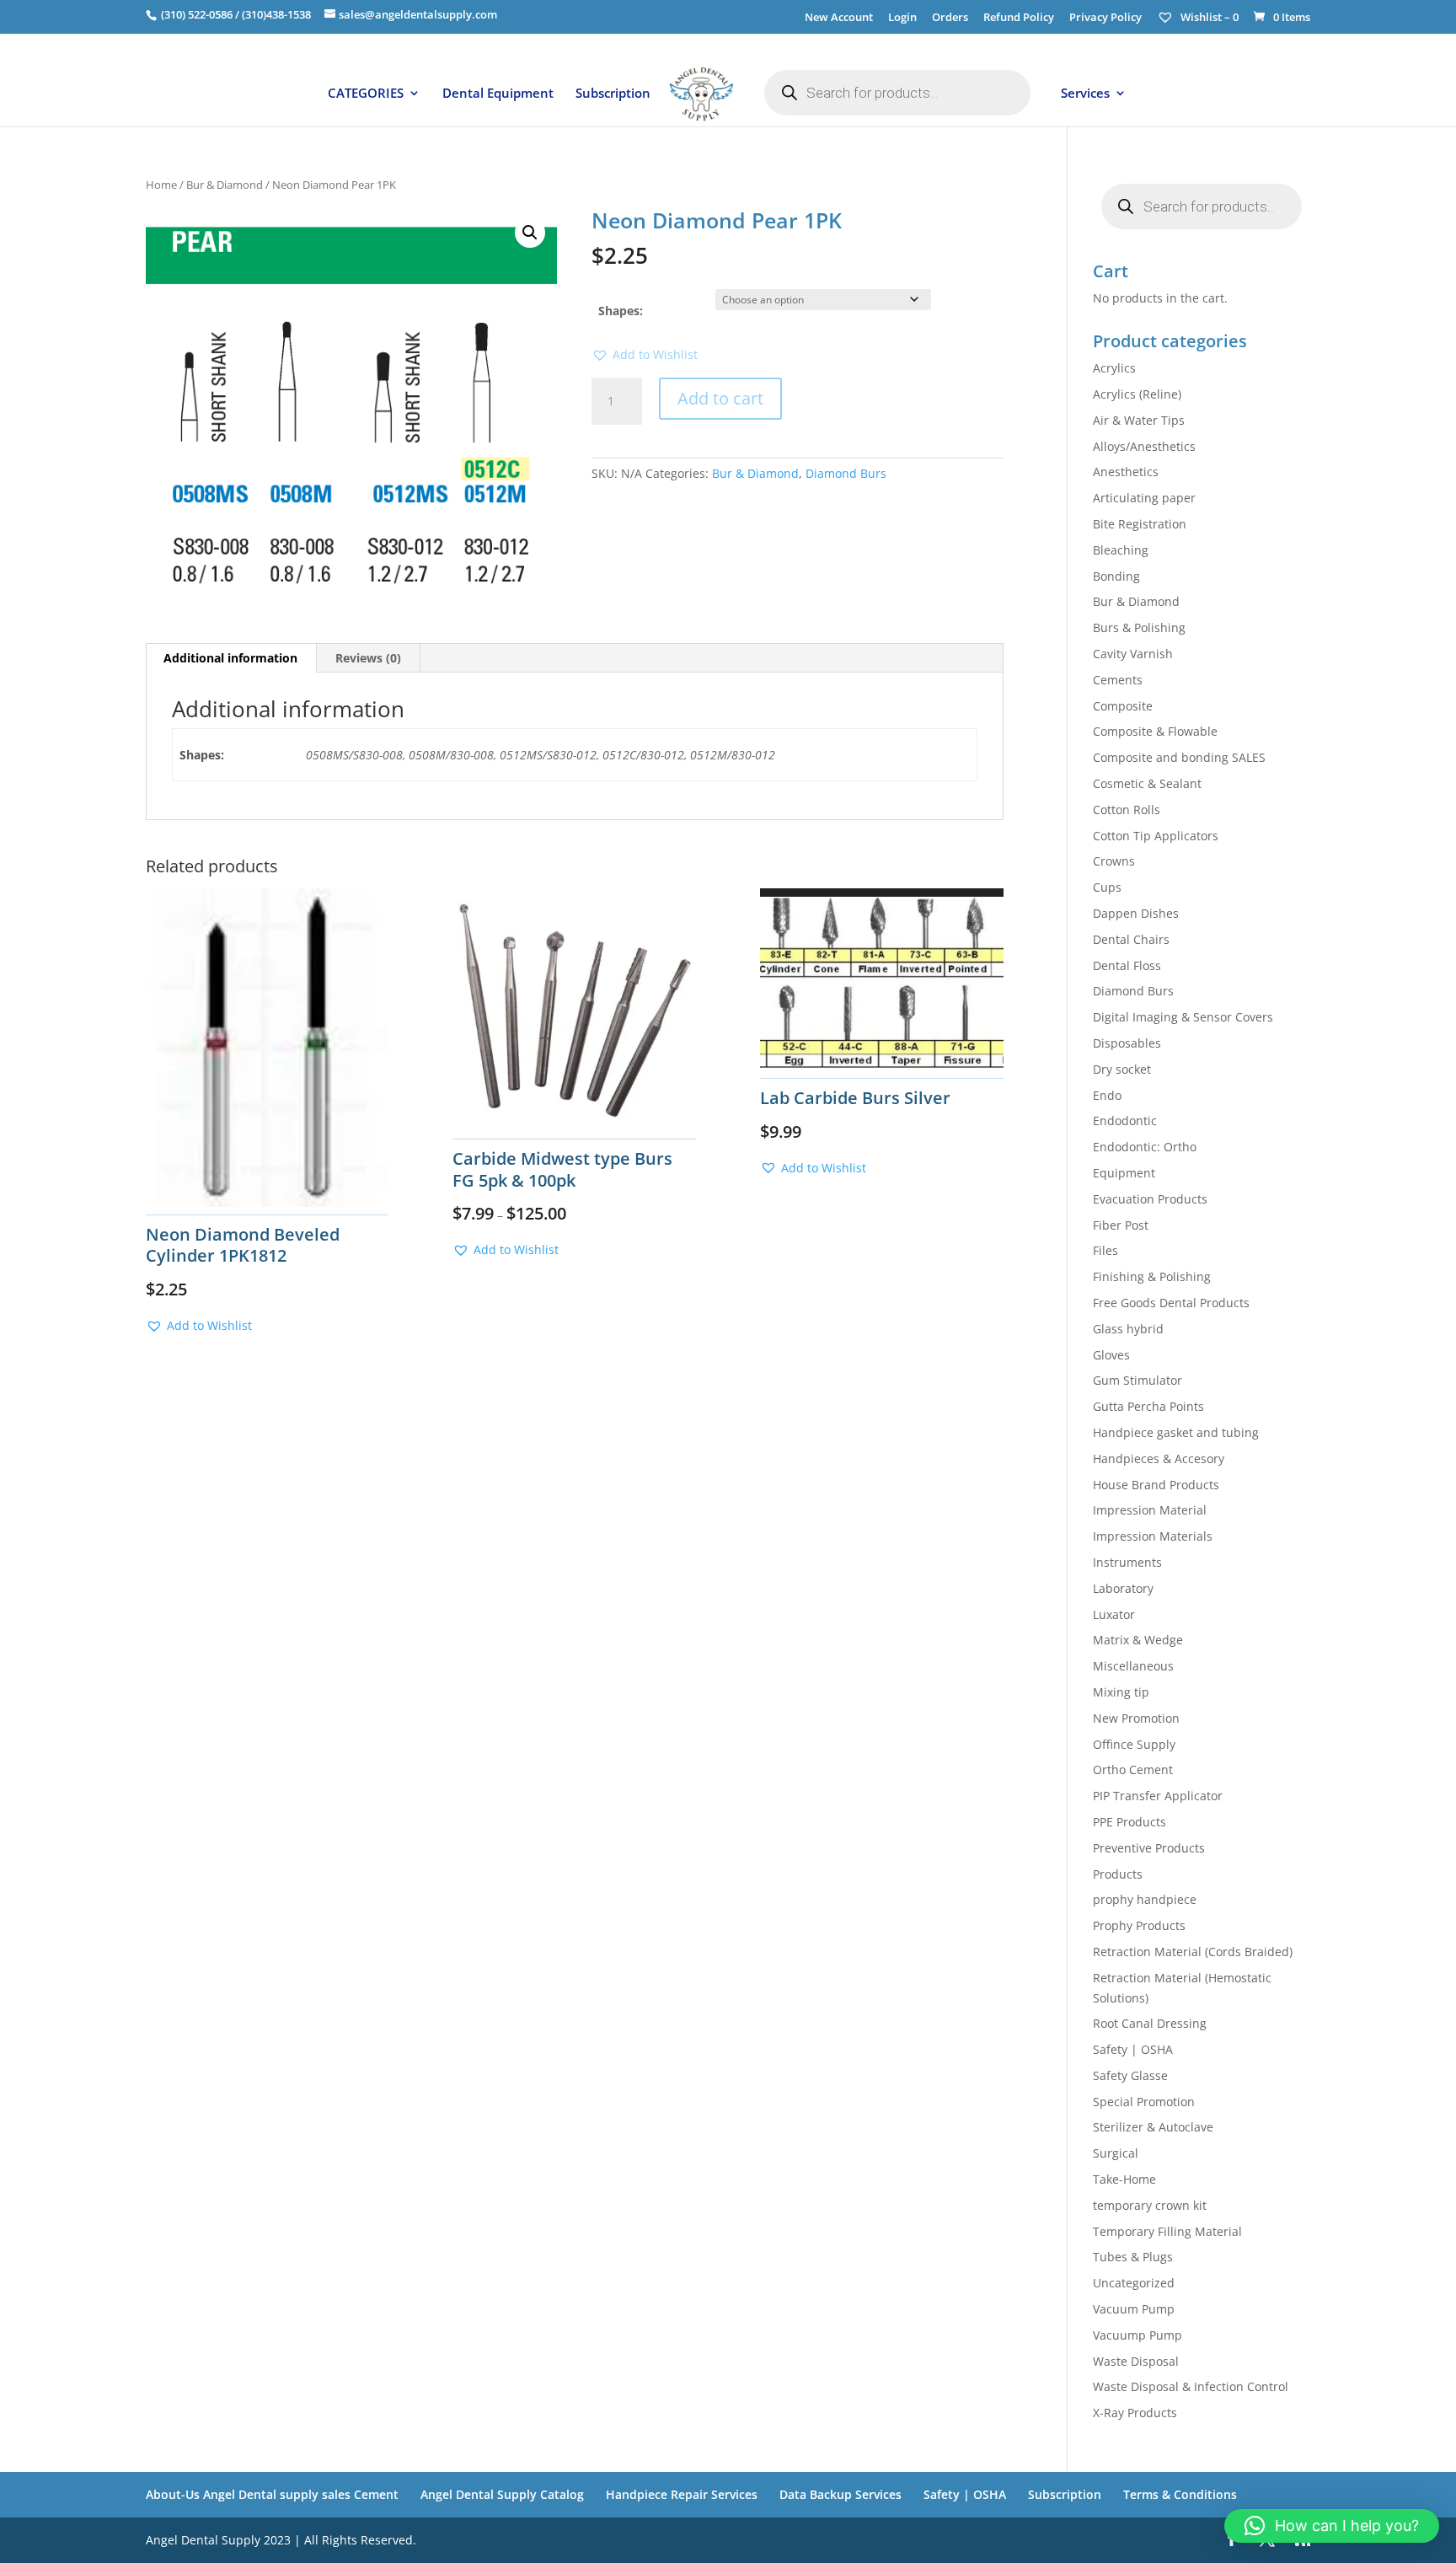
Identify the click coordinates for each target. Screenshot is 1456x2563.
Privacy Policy (1105, 18)
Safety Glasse (1130, 2075)
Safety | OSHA (1133, 2049)
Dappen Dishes (1136, 913)
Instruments (1127, 1562)
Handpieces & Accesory (1159, 1458)
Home (161, 185)
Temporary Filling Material (1167, 2231)
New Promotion (1136, 1718)
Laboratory (1123, 1588)
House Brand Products (1156, 1485)
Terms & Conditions (1180, 2494)
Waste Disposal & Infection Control (1191, 2386)
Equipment (1124, 1173)
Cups (1107, 887)
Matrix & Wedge (1138, 1640)
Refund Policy (1019, 18)
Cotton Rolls (1127, 810)
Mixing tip (1121, 1692)
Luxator (1114, 1614)
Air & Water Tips (1139, 420)
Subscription (613, 94)
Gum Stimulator (1137, 1380)
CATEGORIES (366, 94)
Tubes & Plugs (1133, 2257)
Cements (1118, 680)
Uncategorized (1134, 2283)
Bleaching (1121, 550)
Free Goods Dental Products (1171, 1303)
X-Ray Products (1135, 2413)
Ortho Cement (1133, 1769)
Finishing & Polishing (1152, 1276)
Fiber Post (1121, 1225)
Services (1085, 94)
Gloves (1111, 1355)
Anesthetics (1126, 472)
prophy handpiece (1145, 1899)
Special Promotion (1144, 2102)
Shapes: (621, 311)
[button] (530, 233)
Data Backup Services (840, 2494)
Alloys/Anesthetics (1144, 446)
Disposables (1127, 1043)
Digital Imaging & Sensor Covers (1183, 1017)
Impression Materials (1153, 1536)
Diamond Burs (846, 473)
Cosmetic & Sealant (1147, 783)
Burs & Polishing (1139, 627)
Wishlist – (1208, 17)
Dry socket (1122, 1069)
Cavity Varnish (1133, 654)
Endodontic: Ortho (1145, 1147)
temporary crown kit (1150, 2205)
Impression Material (1150, 1510)
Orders (950, 18)
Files (1105, 1250)
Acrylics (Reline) (1137, 394)
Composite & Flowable (1155, 731)
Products (1118, 1874)
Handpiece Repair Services (682, 2494)
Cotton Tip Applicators (1156, 836)
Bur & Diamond (225, 185)
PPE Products (1129, 1822)
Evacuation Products (1150, 1199)
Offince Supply (1134, 1744)
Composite (1123, 706)
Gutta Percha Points (1148, 1406)
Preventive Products (1149, 1848)
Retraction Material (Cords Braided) (1193, 1952)
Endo (1107, 1095)
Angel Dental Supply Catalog (502, 2494)
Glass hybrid (1128, 1329)
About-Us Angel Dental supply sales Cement (272, 2494)
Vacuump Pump (1137, 2335)
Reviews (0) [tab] (368, 658)
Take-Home (1124, 2179)
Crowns (1114, 861)
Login (902, 18)
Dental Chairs (1131, 939)
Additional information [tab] (230, 658)
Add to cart (720, 398)
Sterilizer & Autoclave (1153, 2127)
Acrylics (1114, 368)
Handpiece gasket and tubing (1176, 1432)
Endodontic (1125, 1121)
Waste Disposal (1136, 2361)
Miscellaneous (1133, 1666)
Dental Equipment (498, 94)
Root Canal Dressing (1150, 2023)
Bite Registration (1140, 524)
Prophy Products (1139, 1925)
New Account (839, 18)
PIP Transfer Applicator (1158, 1796)
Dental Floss (1127, 965)
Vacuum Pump (1134, 2309)
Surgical (1116, 2153)
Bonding (1116, 576)
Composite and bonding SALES (1179, 757)
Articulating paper (1144, 498)
